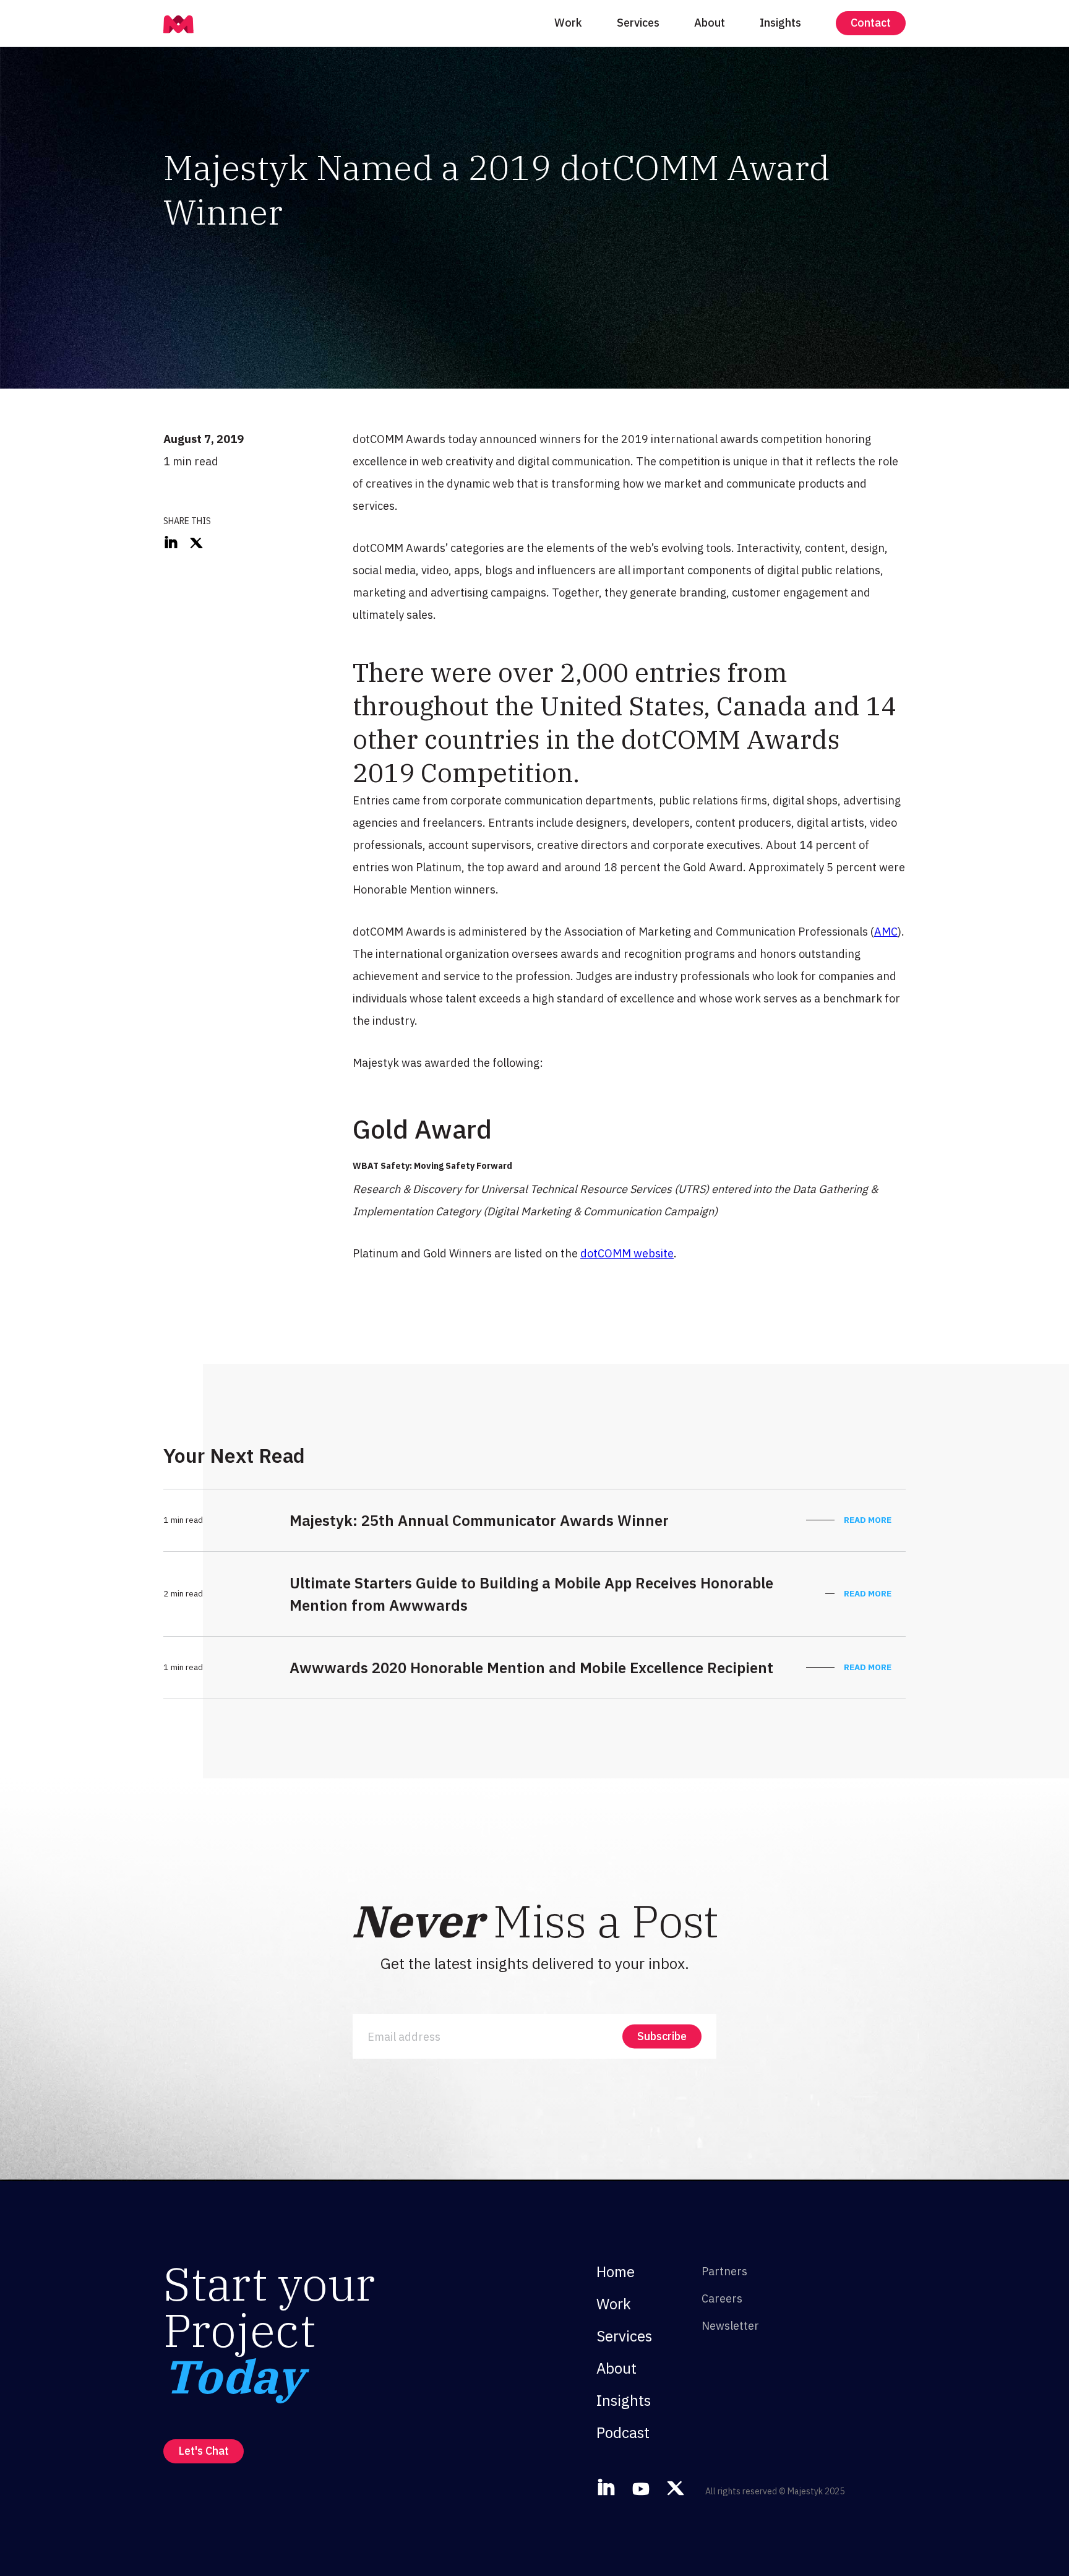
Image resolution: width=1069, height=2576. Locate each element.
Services (638, 23)
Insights (780, 23)
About (710, 23)
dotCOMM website (627, 1253)
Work (568, 23)
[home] (178, 23)
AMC (886, 932)
